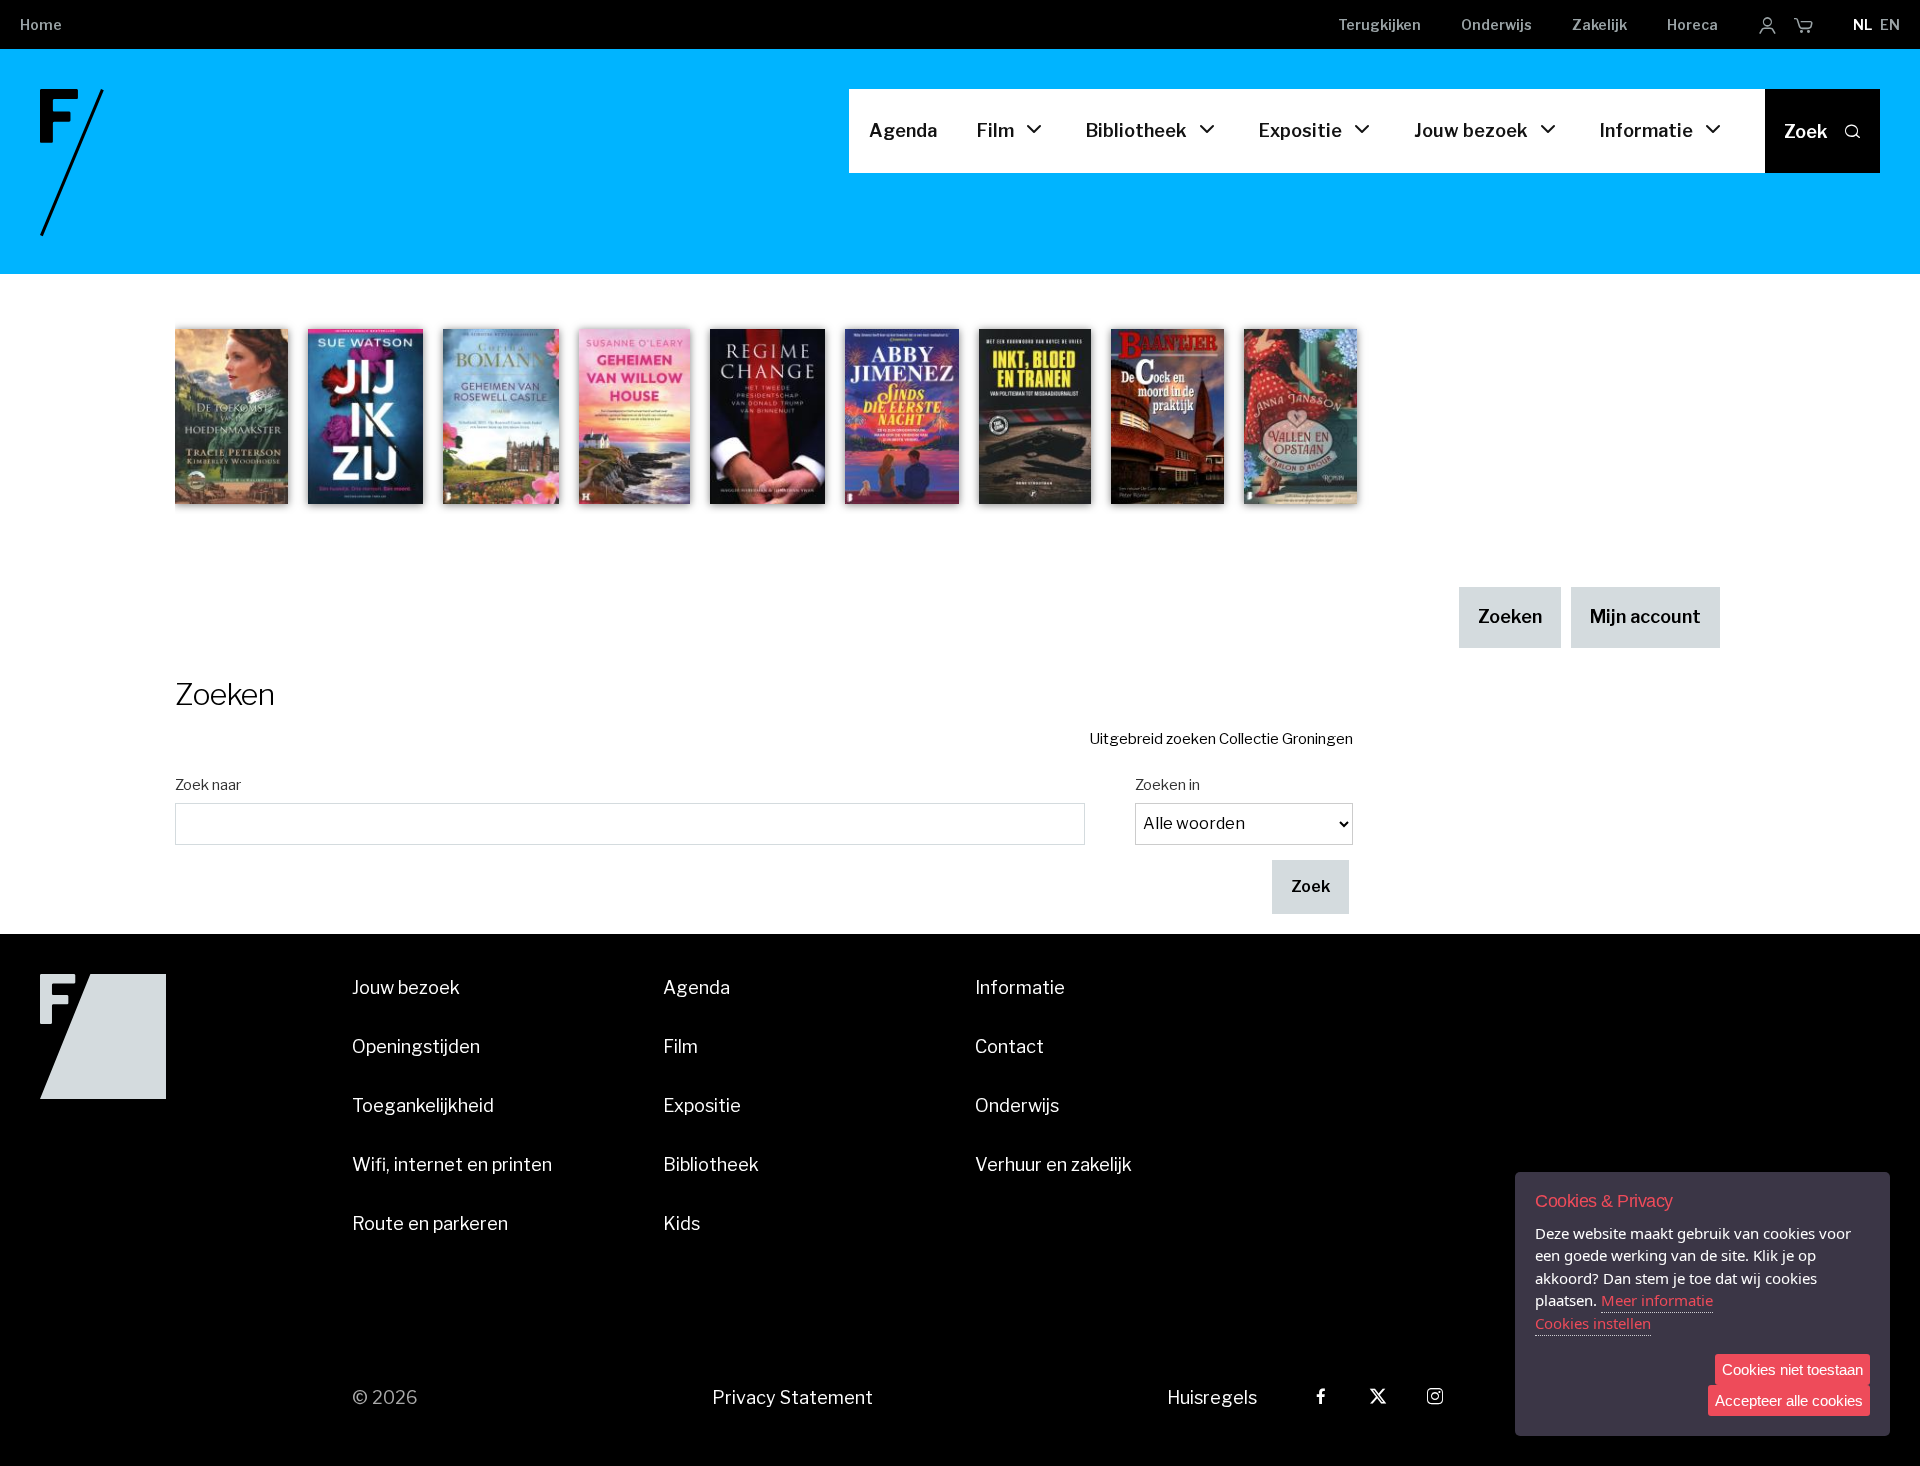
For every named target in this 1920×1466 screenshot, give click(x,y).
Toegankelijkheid (423, 1105)
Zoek (1806, 131)
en (1890, 24)
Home (41, 24)
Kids (681, 1223)
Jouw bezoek (1471, 130)
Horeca (1692, 24)
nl (1862, 24)
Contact (1009, 1046)
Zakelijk (1599, 24)
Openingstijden (416, 1046)
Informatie (1646, 130)
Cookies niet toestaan (1792, 1369)
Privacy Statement (792, 1397)
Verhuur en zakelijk (1053, 1164)
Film (995, 130)
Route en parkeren (430, 1223)
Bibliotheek (1136, 130)
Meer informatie (1657, 1300)
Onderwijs (1496, 24)
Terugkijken (1379, 24)
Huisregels (1212, 1397)
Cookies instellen (1593, 1323)
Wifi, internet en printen (452, 1164)
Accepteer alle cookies (1789, 1400)
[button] (1310, 887)
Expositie (1300, 130)
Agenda (903, 130)
